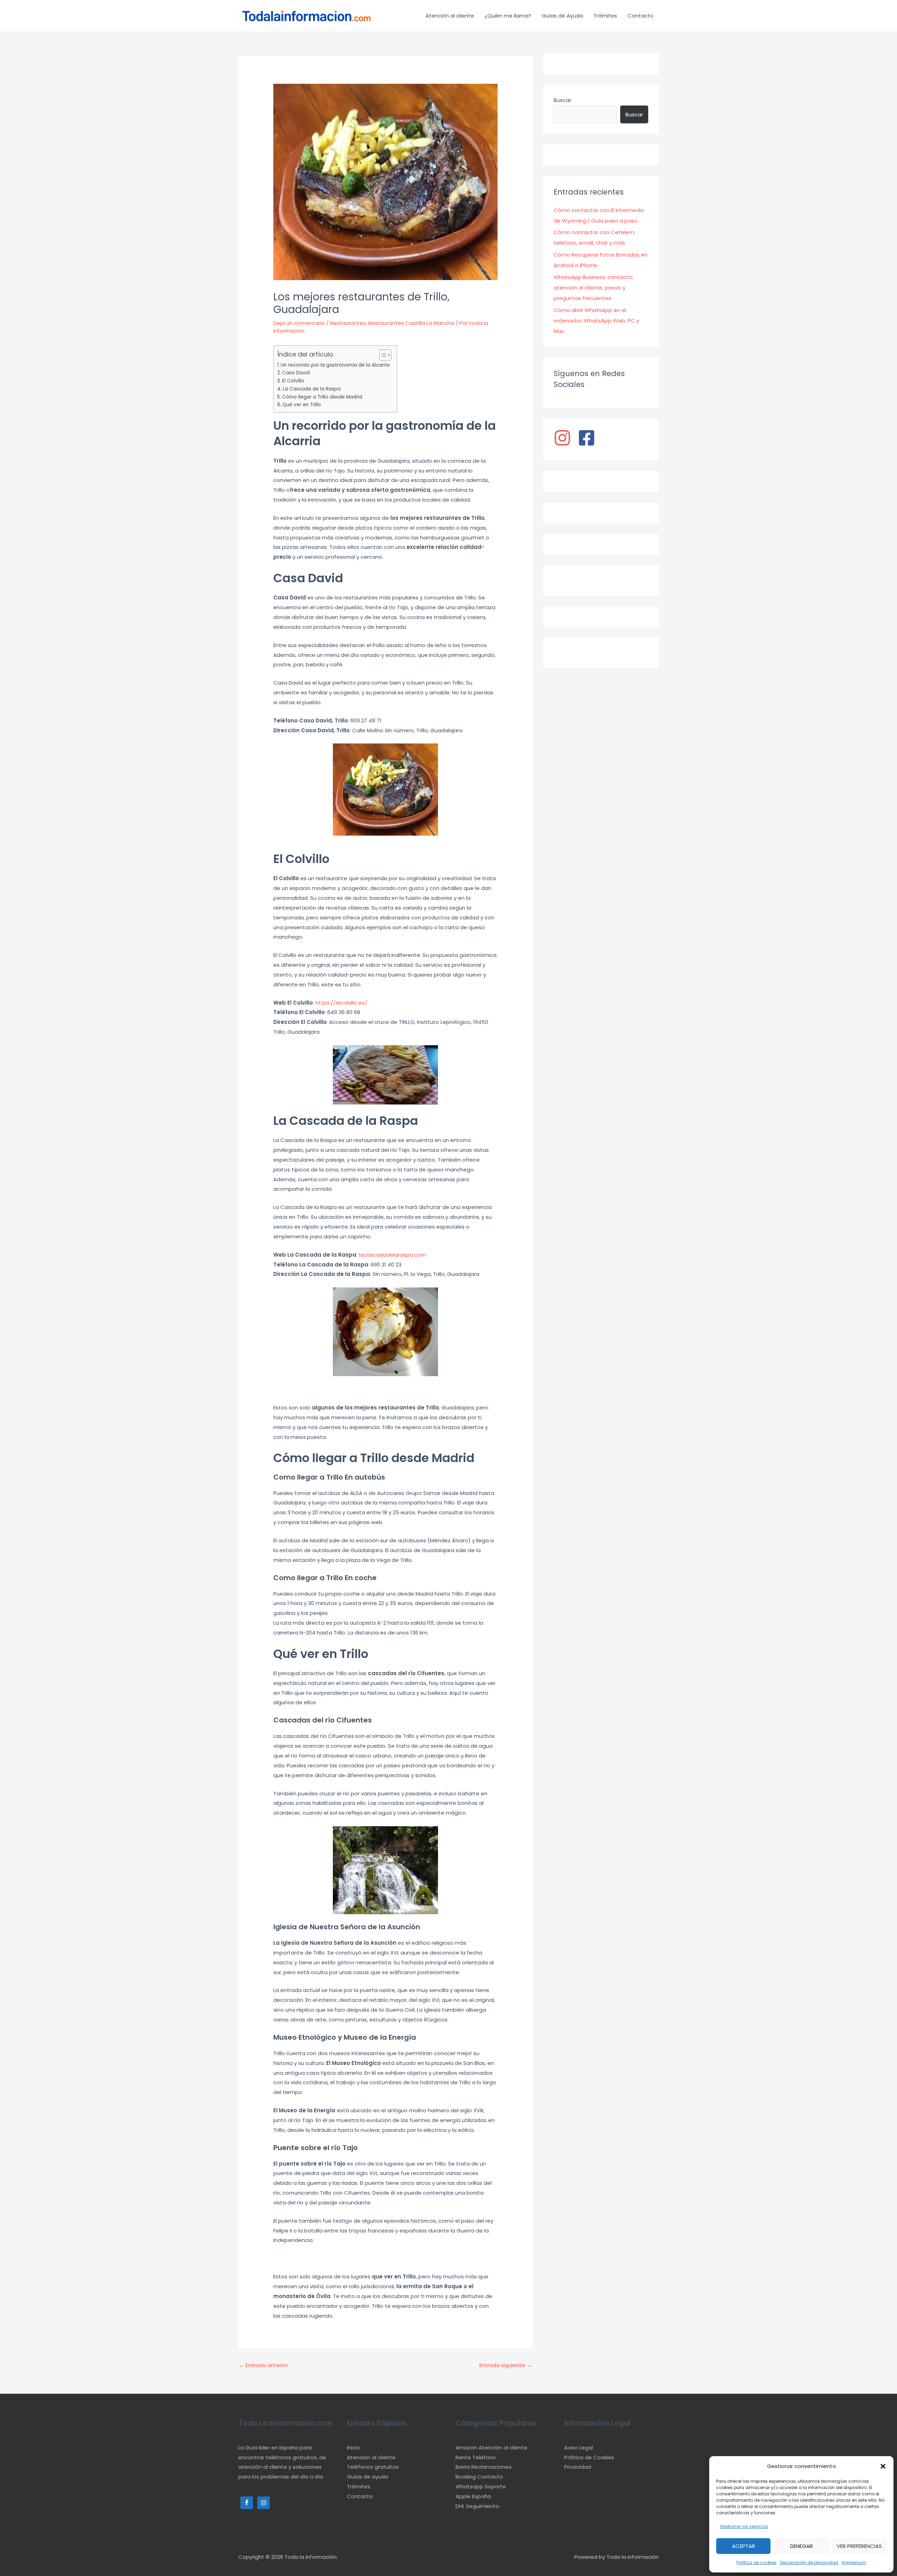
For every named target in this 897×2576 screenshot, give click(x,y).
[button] (883, 2466)
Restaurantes (348, 323)
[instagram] (565, 438)
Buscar (562, 100)
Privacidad (578, 2467)
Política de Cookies (589, 2457)
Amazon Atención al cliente (491, 2448)
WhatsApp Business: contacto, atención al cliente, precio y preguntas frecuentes (594, 288)
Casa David (296, 373)
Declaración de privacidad (809, 2563)
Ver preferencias (859, 2546)
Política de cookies (756, 2563)
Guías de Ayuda (562, 16)
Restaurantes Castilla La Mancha (411, 323)
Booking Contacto (479, 2477)
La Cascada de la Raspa (312, 389)
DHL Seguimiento (477, 2506)
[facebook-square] (589, 438)
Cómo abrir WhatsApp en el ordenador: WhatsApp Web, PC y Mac (596, 321)
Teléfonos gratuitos (373, 2467)
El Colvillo (293, 381)
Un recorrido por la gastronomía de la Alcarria (335, 365)
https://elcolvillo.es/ (341, 1003)
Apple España (473, 2496)
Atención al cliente (450, 16)
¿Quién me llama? (508, 16)
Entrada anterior (263, 2365)
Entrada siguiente (506, 2365)
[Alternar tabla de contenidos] (382, 355)
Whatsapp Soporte (481, 2486)
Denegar (802, 2546)
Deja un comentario (299, 323)
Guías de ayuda (368, 2477)
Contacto (641, 16)
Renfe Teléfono (476, 2457)
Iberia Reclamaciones (484, 2467)
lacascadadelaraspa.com (392, 1255)
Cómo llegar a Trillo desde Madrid (322, 397)
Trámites (605, 16)
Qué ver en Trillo (302, 405)
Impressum (854, 2563)
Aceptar (744, 2546)
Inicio (353, 2448)
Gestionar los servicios (744, 2526)
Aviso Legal (578, 2448)
